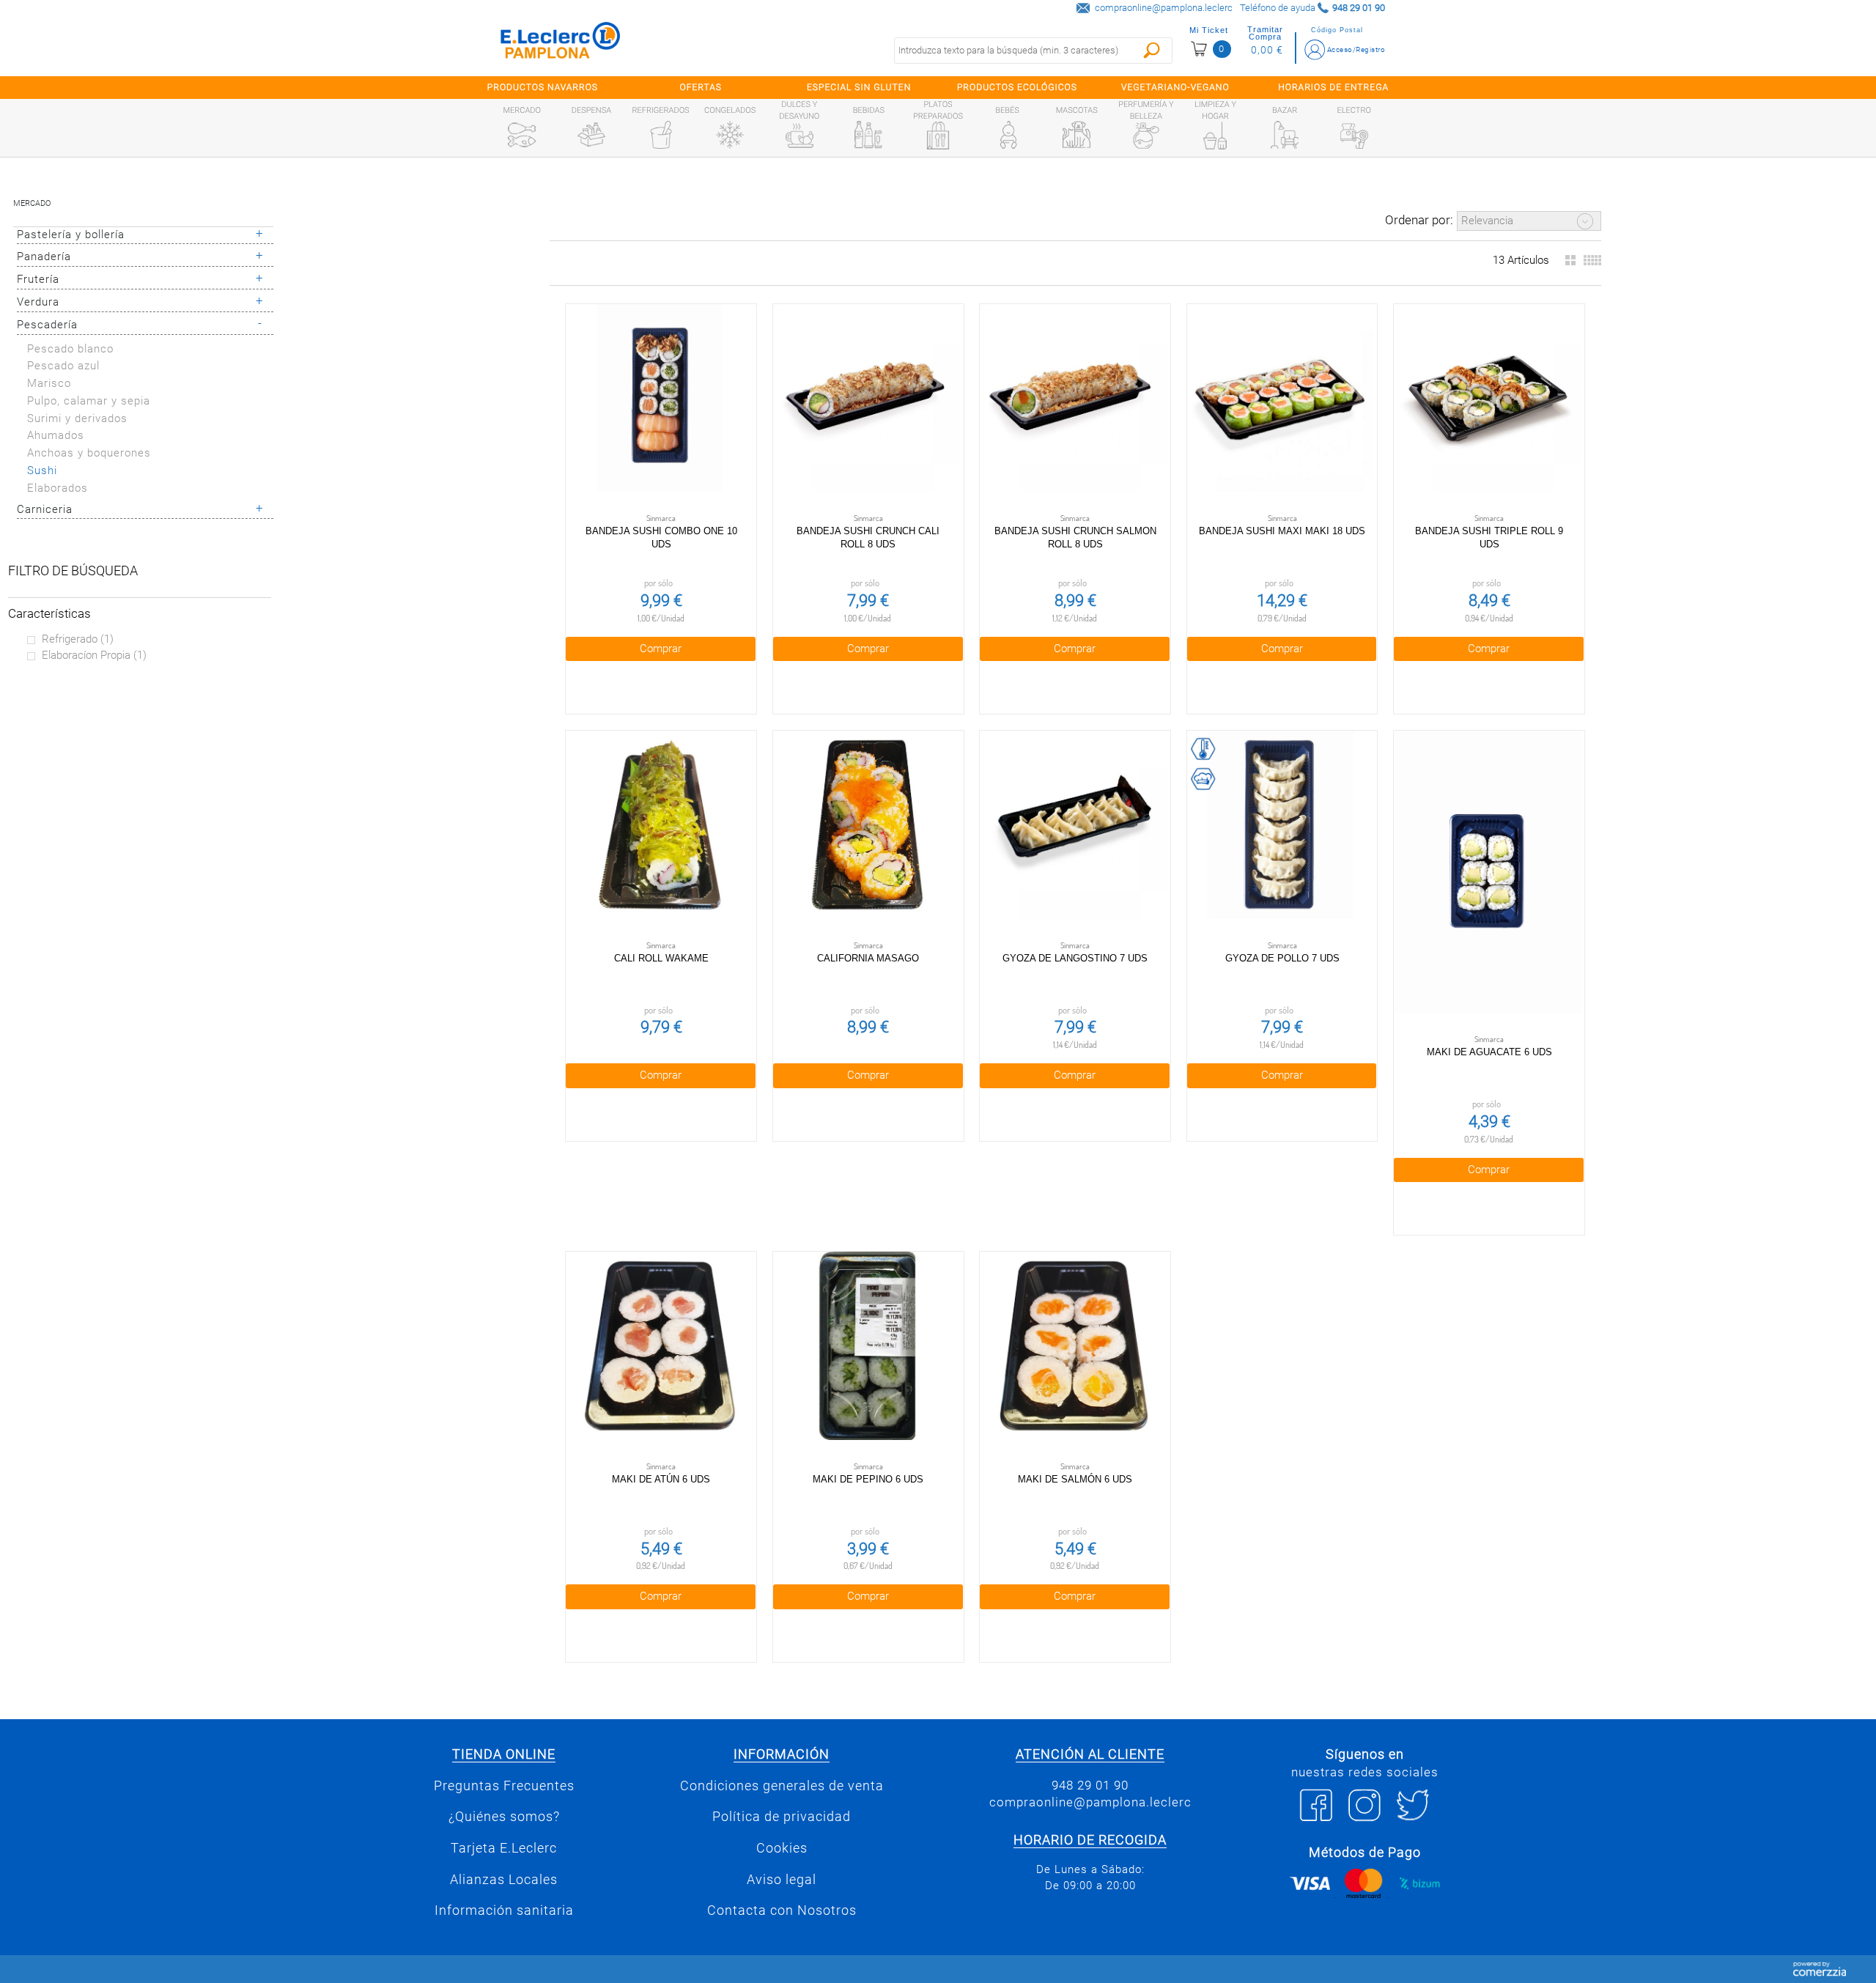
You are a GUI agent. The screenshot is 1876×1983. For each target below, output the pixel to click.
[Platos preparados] (938, 136)
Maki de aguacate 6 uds (1489, 1052)
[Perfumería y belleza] (1146, 136)
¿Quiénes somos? (504, 1817)
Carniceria (45, 509)
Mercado (32, 203)
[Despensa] (591, 135)
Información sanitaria (504, 1910)
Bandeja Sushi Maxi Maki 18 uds (1282, 531)
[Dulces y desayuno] (799, 136)
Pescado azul (63, 366)
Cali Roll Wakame (661, 958)
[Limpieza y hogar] (1215, 136)
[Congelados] (730, 135)
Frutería (38, 279)
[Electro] (1354, 135)
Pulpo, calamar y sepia (89, 401)
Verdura (38, 302)
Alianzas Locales (504, 1880)
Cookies (782, 1848)
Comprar (661, 649)
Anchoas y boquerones (89, 453)
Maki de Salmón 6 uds (1075, 1479)
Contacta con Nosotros (782, 1910)
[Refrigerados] (661, 135)
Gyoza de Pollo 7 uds (1282, 958)
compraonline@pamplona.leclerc (1164, 8)
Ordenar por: (1419, 220)
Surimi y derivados (77, 418)
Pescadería (47, 325)
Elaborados (58, 488)
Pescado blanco (70, 349)
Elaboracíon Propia (94, 655)
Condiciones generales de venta (782, 1786)
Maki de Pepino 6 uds (868, 1479)
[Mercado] (522, 135)
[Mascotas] (1077, 135)
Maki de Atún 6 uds (661, 1479)
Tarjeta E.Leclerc (504, 1848)
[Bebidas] (868, 135)
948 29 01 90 (1090, 1785)
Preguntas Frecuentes (504, 1786)
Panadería (44, 256)
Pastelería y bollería (71, 235)
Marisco (49, 383)
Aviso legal (782, 1880)
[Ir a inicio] (561, 44)
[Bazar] (1285, 135)
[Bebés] (1008, 135)
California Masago (868, 958)
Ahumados (56, 435)
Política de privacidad (782, 1817)
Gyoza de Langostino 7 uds (1075, 958)
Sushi (42, 470)
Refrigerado (78, 639)
